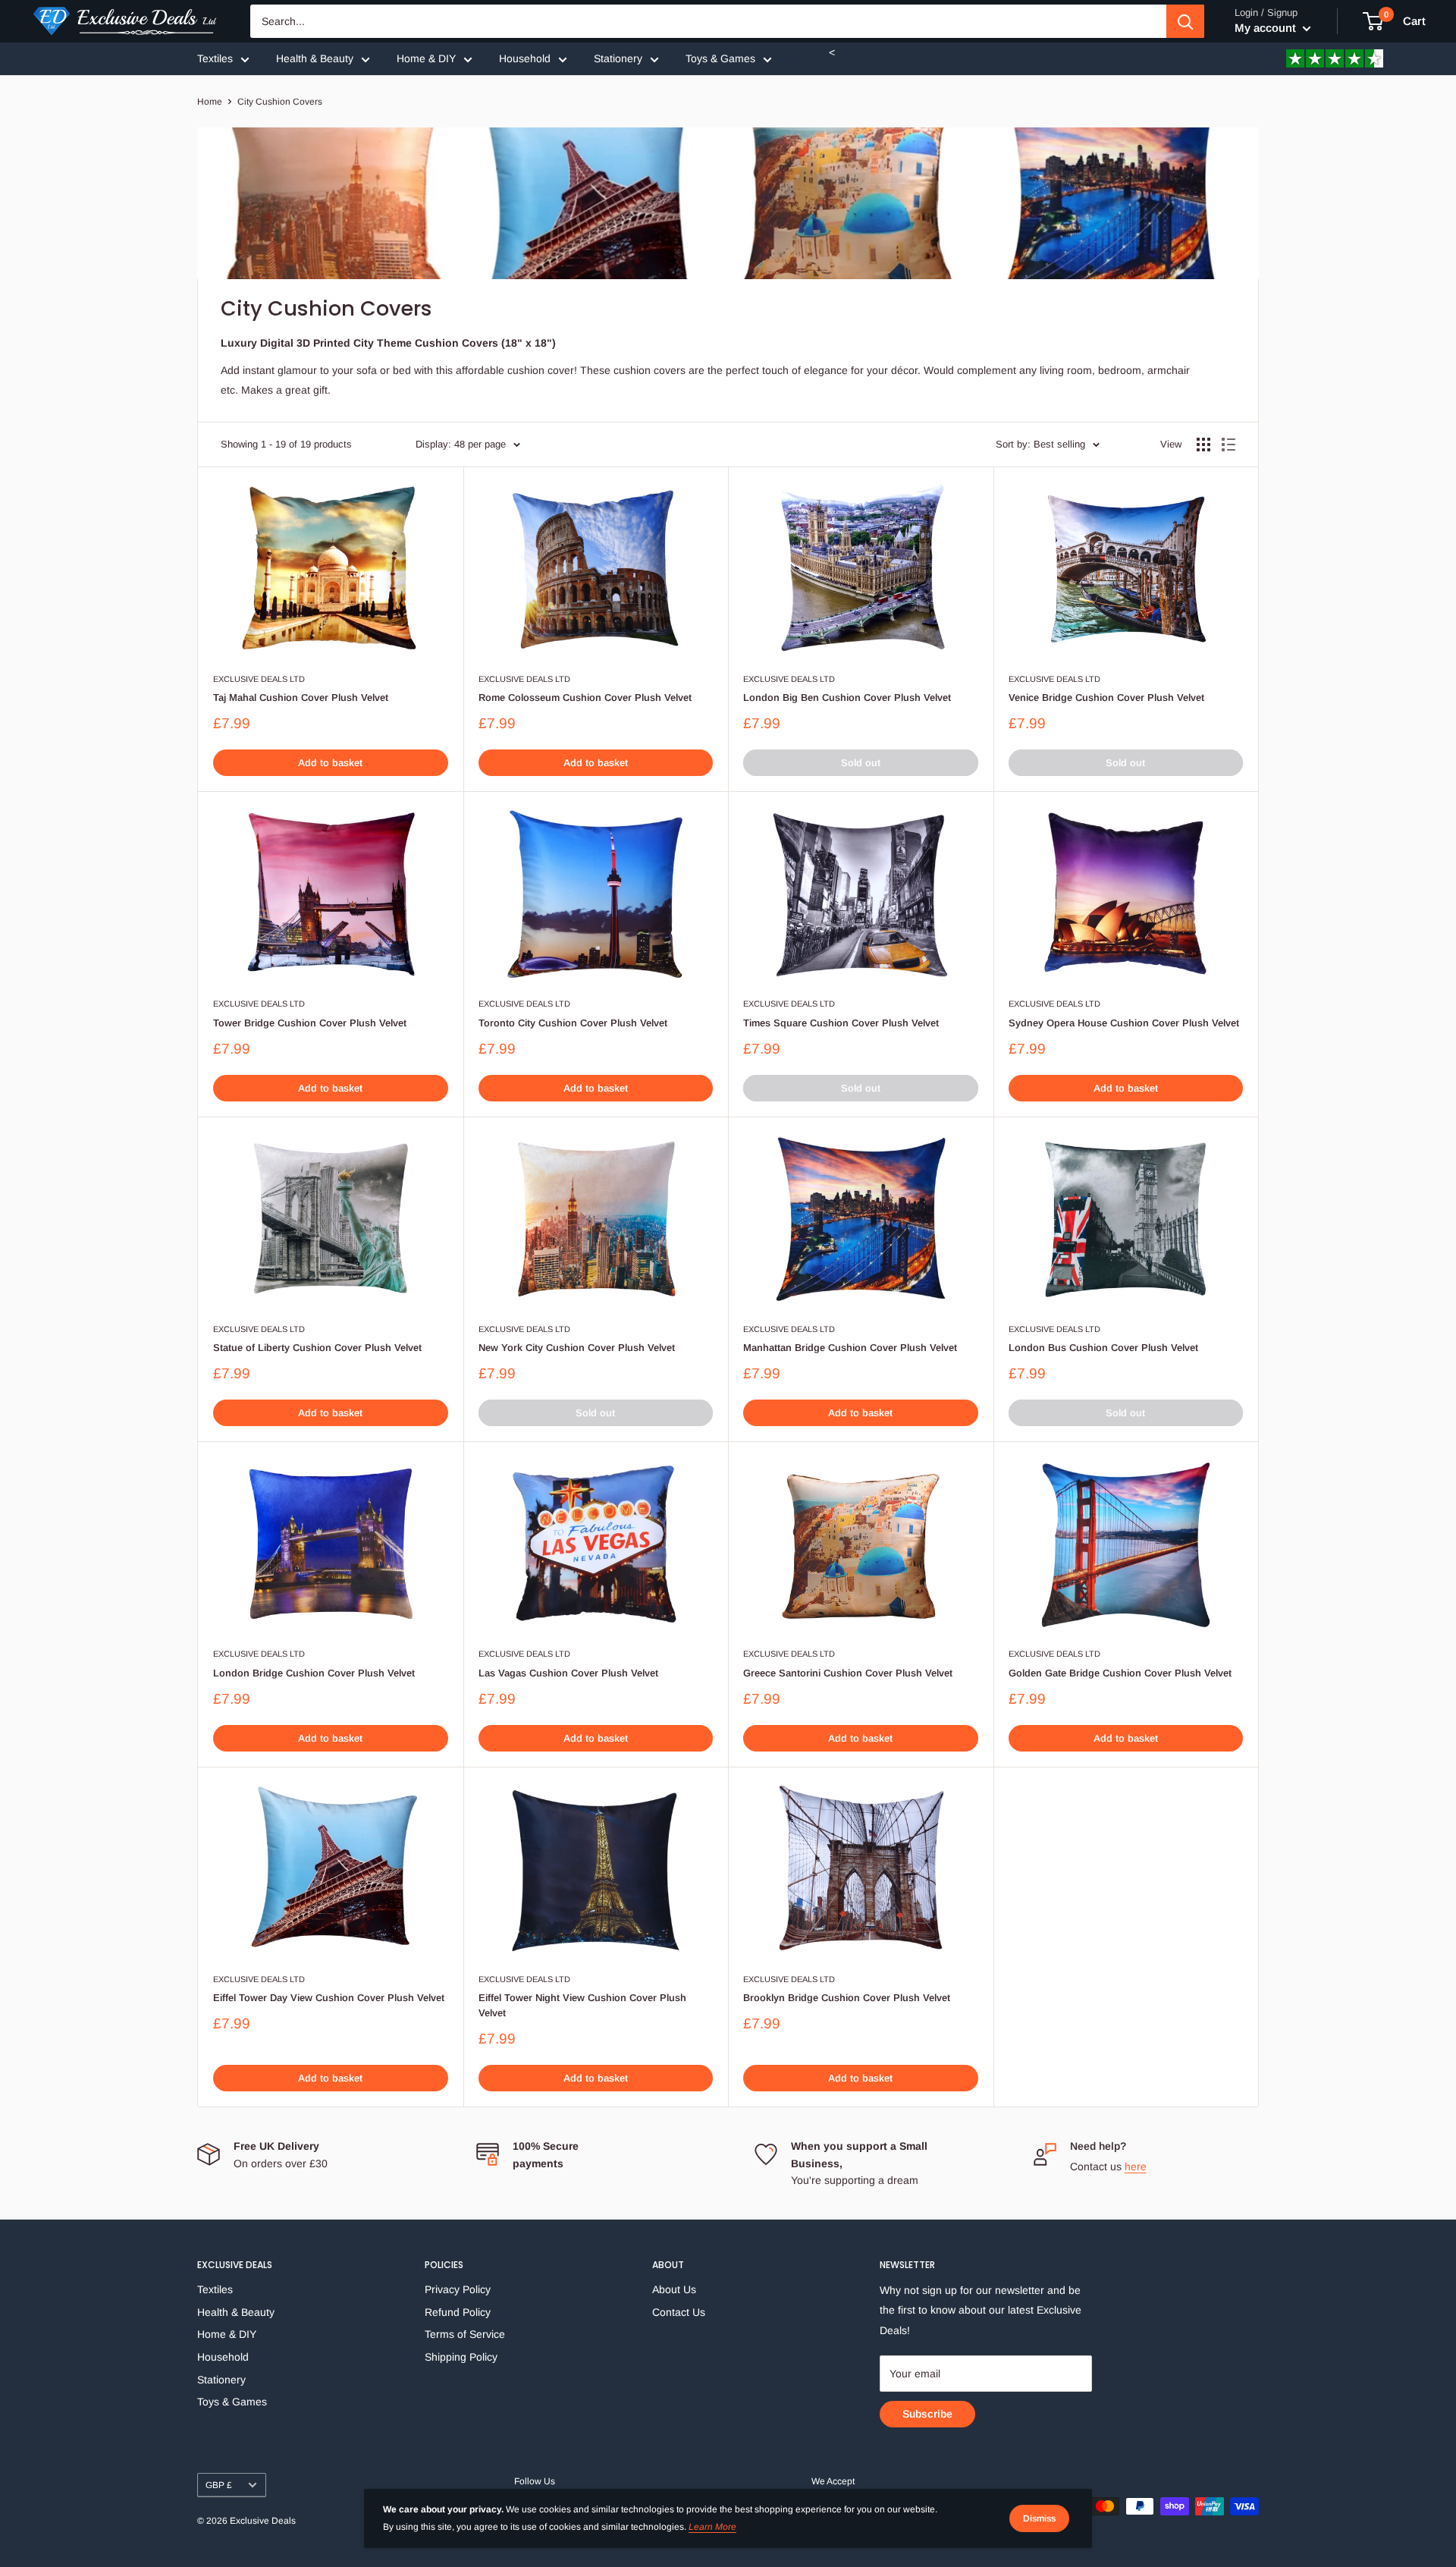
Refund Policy (458, 2312)
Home (210, 102)
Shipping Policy (461, 2357)
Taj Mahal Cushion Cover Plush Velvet (301, 698)
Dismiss (1039, 2518)
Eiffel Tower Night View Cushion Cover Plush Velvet (582, 2005)
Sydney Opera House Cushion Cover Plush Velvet (1124, 1023)
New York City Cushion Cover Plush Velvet (577, 1348)
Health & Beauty (315, 58)
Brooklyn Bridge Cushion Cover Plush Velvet (847, 1998)
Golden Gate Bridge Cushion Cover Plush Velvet (1120, 1673)
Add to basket (330, 763)
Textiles (215, 58)
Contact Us (679, 2312)
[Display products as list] (1228, 445)
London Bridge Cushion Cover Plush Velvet (314, 1673)
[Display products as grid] (1203, 445)
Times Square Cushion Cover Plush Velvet (841, 1023)
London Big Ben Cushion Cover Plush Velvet (847, 698)
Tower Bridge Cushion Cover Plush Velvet (310, 1023)
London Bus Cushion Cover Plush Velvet (1103, 1348)
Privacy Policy (458, 2289)
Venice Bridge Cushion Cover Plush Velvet (1106, 698)
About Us (674, 2289)
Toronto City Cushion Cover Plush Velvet (573, 1023)
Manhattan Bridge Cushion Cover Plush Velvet (850, 1348)
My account (1267, 28)
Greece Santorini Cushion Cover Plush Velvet (848, 1673)
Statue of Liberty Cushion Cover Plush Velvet (317, 1348)
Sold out (861, 763)
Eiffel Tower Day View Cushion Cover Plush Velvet (329, 1998)
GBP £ (219, 2485)
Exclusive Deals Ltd (259, 679)
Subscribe (927, 2414)
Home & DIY (426, 58)
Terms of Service (465, 2334)
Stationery (618, 58)
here (1136, 2166)
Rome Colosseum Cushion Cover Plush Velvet (585, 698)
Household (525, 58)
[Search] (1185, 21)
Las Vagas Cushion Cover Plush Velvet (568, 1673)
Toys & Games (720, 58)
